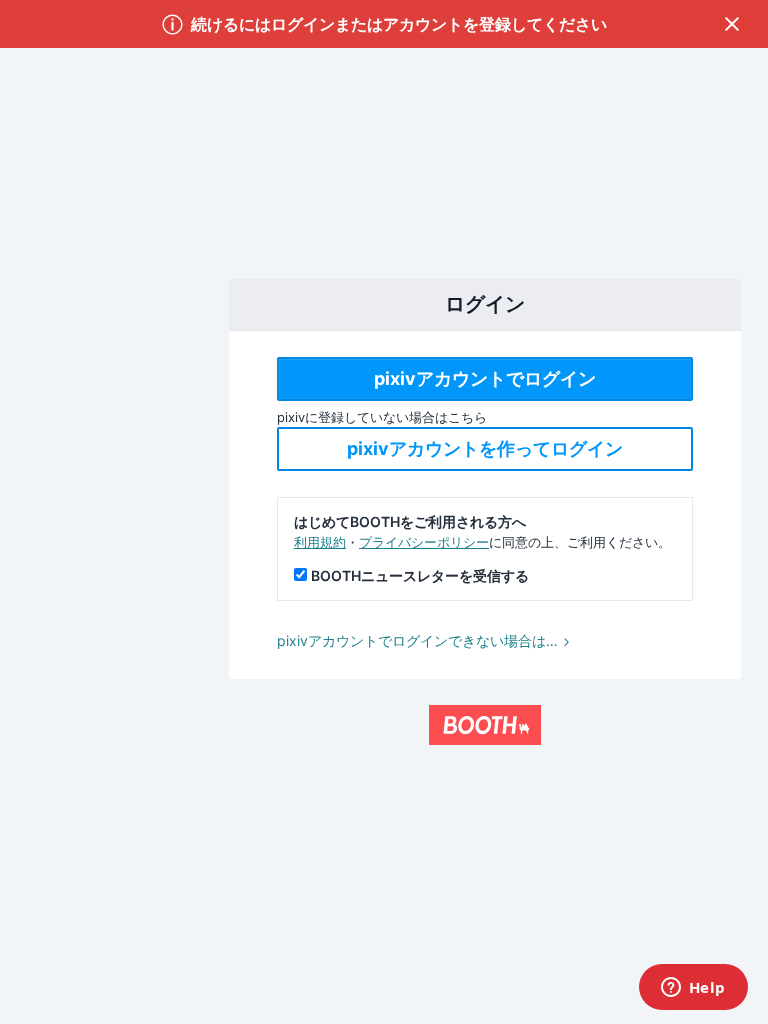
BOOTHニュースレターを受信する (420, 575)
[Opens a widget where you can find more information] (693, 989)
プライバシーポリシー (424, 542)
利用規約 (320, 542)
